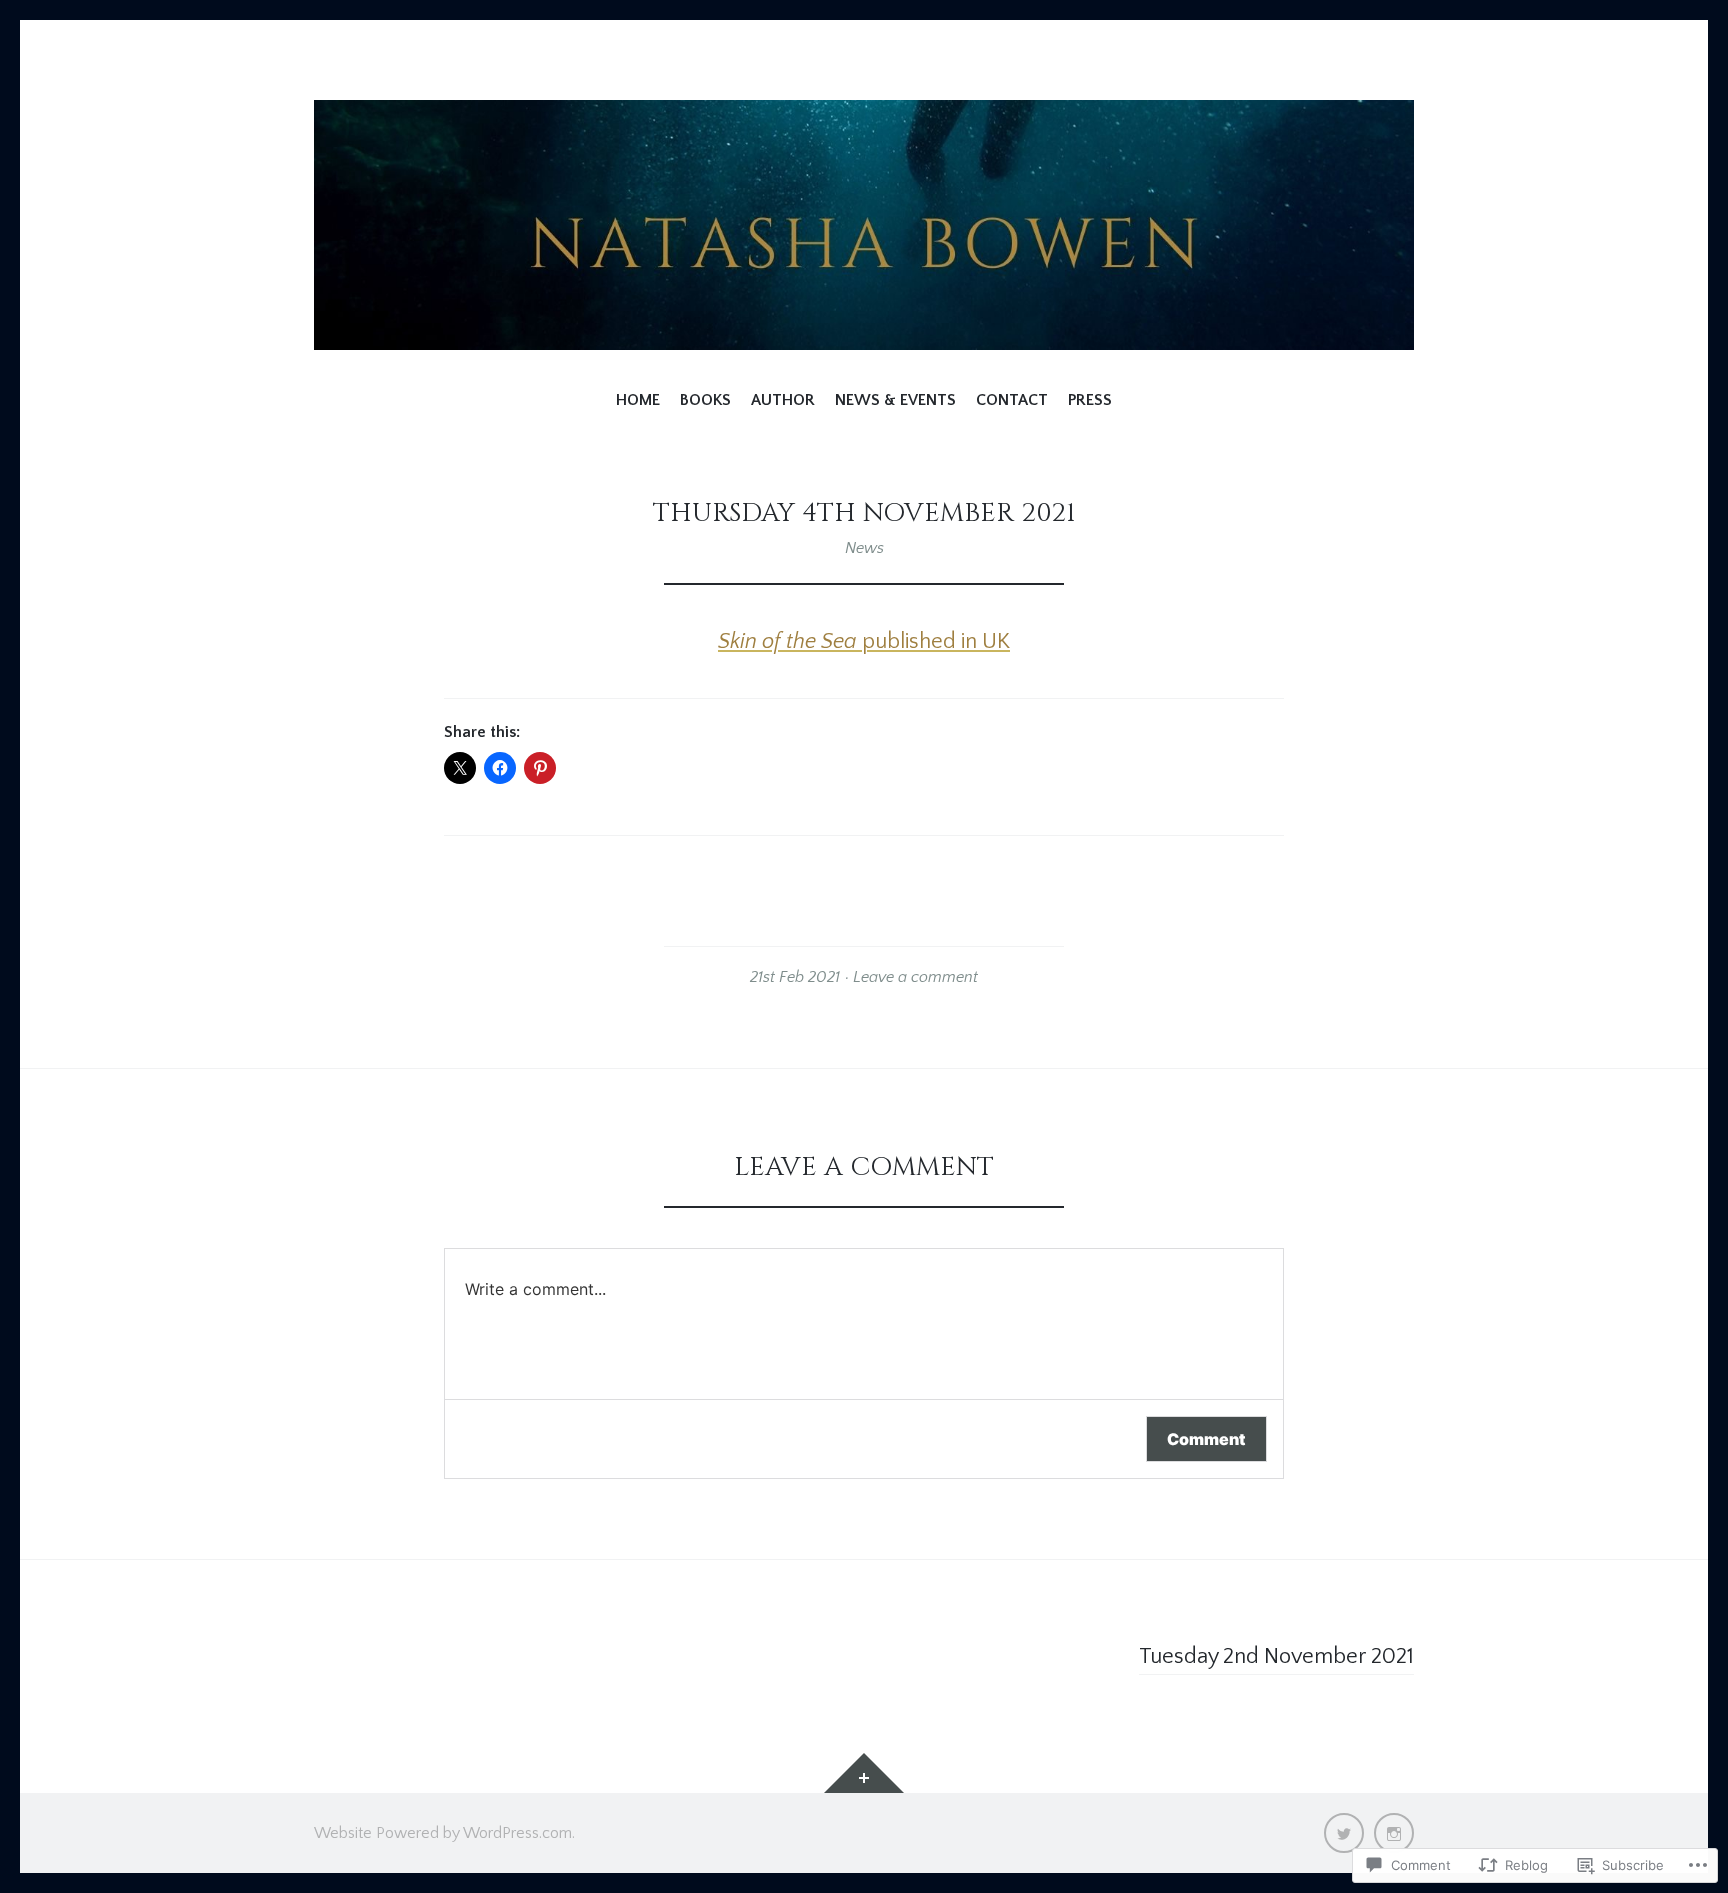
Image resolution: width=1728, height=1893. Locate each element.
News (864, 548)
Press (1090, 400)
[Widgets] (864, 1773)
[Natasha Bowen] (864, 225)
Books (705, 400)
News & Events (895, 400)
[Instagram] (1394, 1833)
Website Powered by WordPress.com (443, 1833)
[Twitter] (1344, 1833)
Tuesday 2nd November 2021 (1276, 1656)
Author (783, 400)
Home (638, 400)
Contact (1012, 400)
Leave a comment (915, 977)
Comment (1206, 1439)
